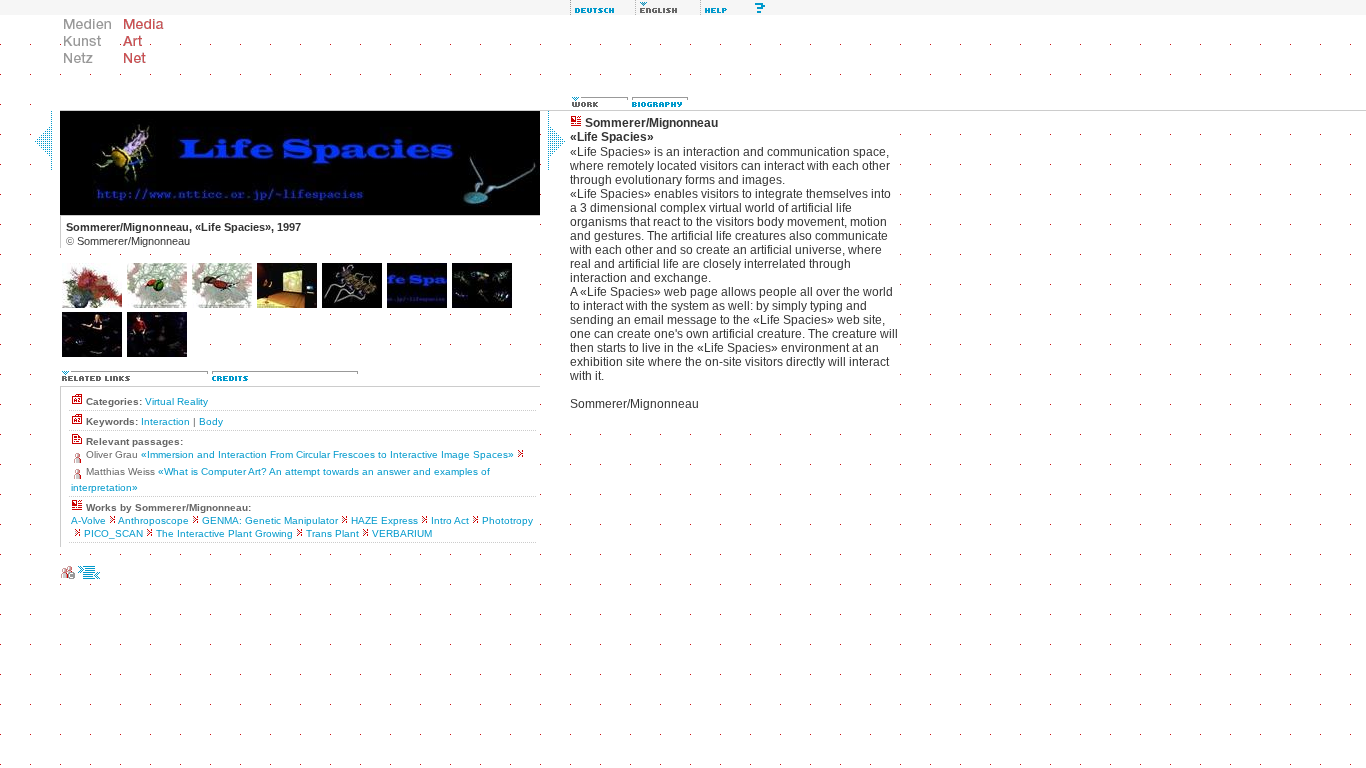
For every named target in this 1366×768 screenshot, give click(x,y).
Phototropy (507, 520)
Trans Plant (332, 533)
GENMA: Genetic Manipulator (270, 520)
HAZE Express (384, 520)
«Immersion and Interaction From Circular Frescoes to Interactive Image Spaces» (327, 454)
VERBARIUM (402, 533)
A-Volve (88, 520)
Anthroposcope (153, 520)
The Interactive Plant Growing (224, 533)
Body (211, 421)
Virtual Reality (176, 401)
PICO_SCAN (113, 533)
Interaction (165, 421)
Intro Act (450, 520)
